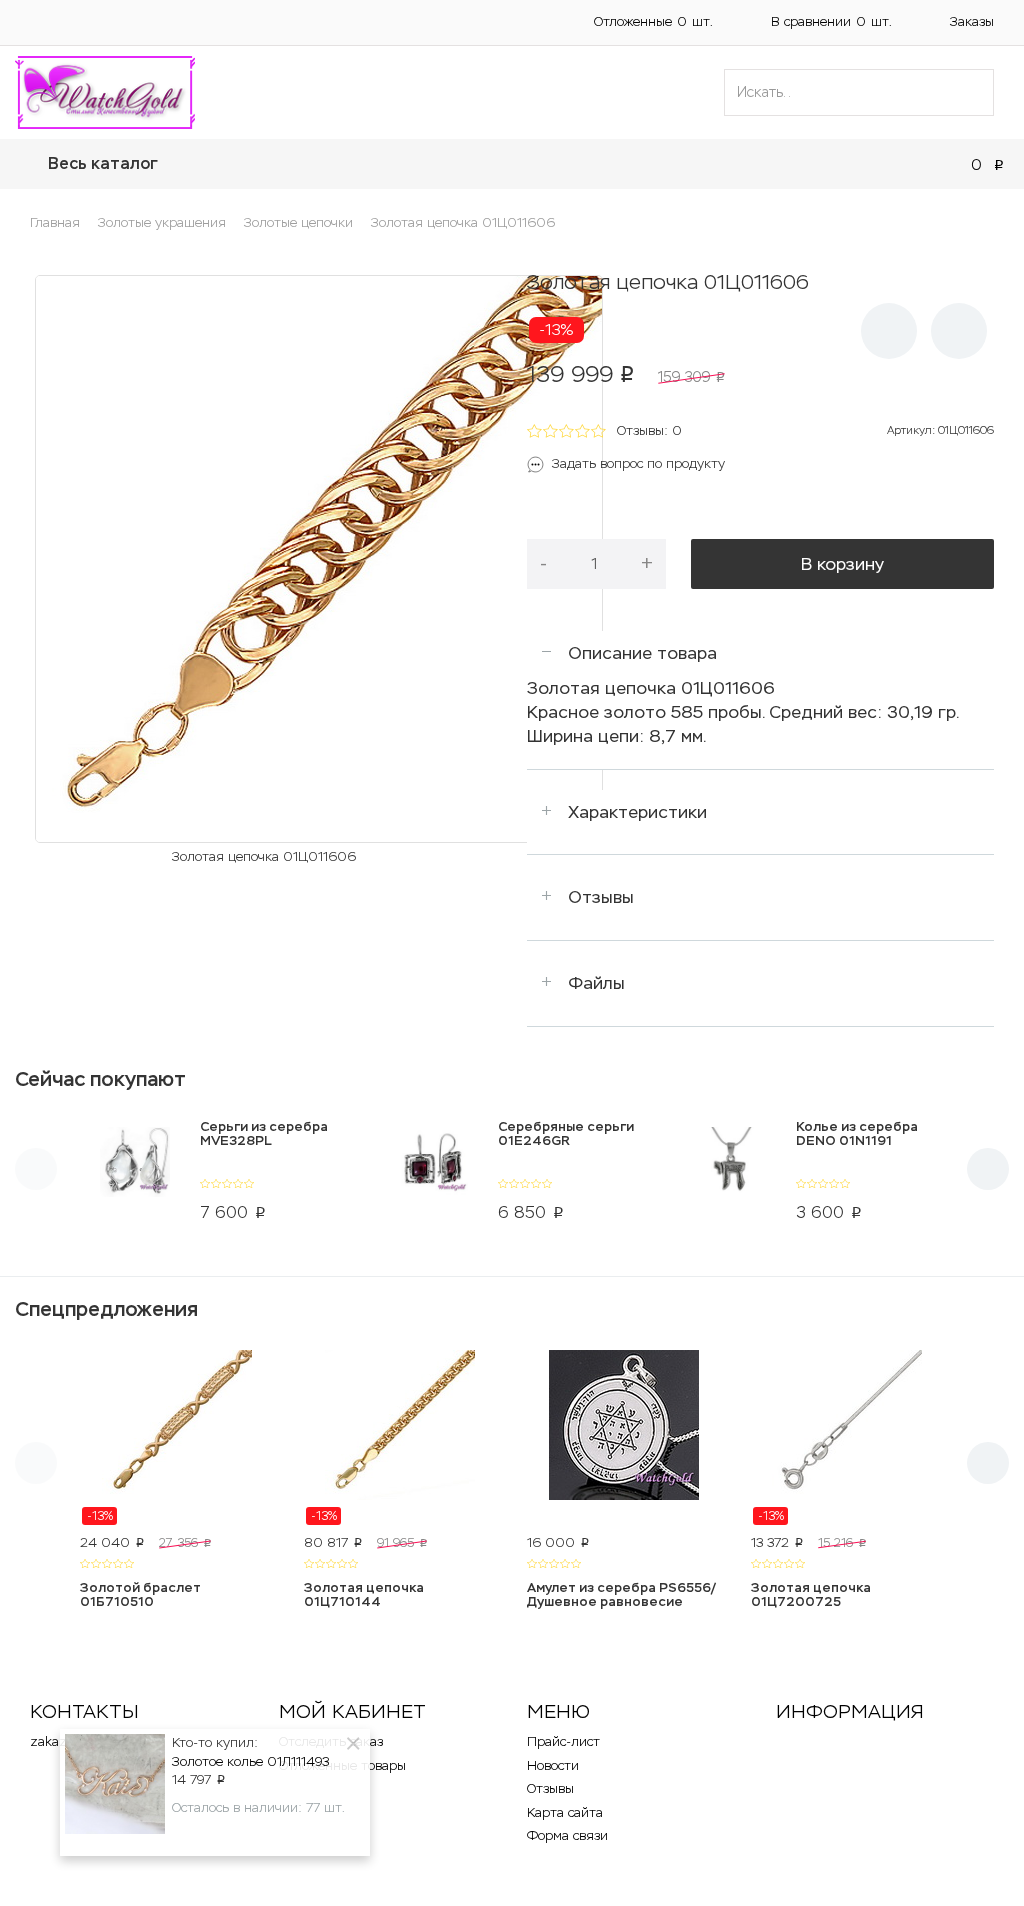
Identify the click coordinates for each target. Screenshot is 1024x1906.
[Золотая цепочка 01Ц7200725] (848, 1438)
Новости (553, 1765)
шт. (653, 21)
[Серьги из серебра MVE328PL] (135, 1175)
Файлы (596, 983)
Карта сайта (565, 1812)
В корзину (842, 564)
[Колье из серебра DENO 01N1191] (731, 1175)
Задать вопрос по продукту (638, 463)
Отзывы (601, 897)
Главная (55, 222)
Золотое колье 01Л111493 (250, 1761)
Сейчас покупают (100, 1079)
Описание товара (642, 653)
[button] (19, 22)
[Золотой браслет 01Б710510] (177, 1438)
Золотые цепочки (298, 222)
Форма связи (567, 1835)
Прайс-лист (563, 1741)
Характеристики (637, 812)
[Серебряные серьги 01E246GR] (433, 1175)
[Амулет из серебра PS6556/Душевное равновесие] (624, 1438)
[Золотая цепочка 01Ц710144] (401, 1438)
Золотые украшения (162, 222)
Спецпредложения (106, 1309)
